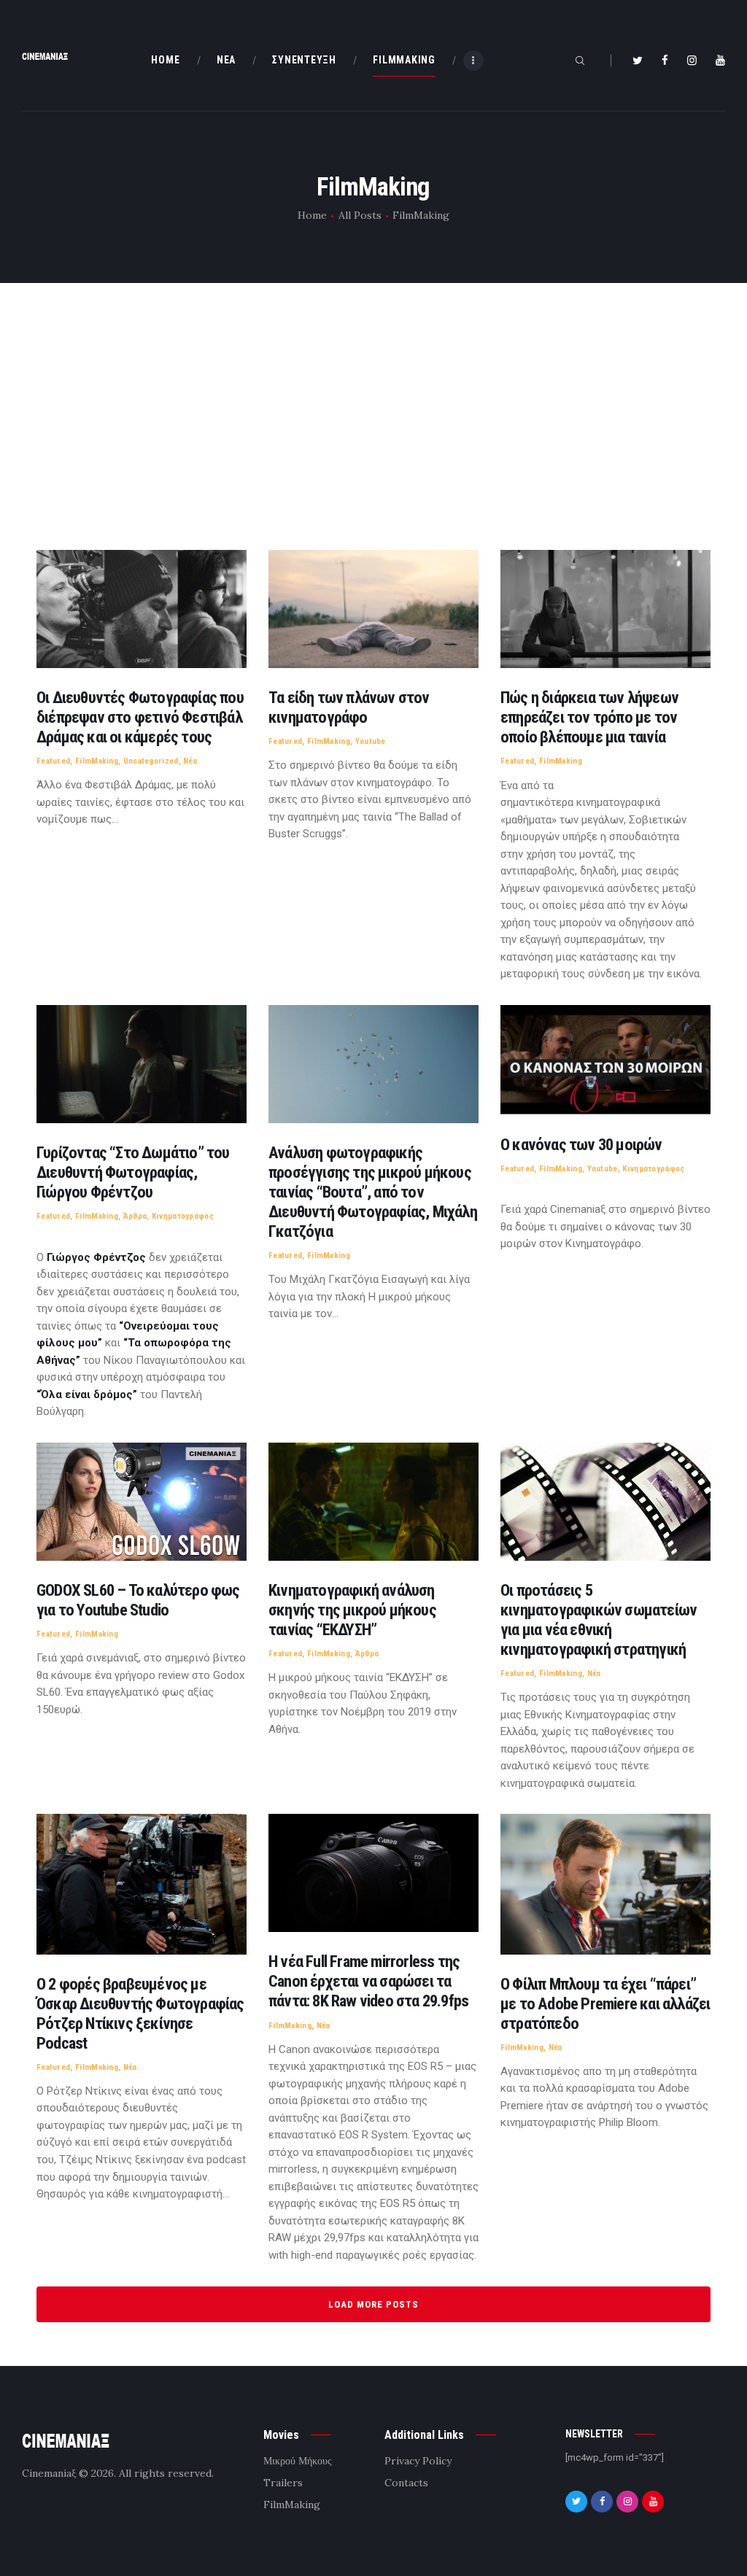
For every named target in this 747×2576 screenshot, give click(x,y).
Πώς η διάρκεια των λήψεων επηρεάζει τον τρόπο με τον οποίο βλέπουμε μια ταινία (589, 717)
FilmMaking (97, 761)
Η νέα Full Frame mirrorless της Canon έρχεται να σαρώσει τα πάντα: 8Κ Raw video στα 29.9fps (368, 1981)
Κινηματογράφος (183, 1216)
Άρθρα (135, 1216)
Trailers (283, 2483)
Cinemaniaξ (49, 2473)
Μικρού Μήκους (298, 2461)
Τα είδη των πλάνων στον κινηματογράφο (349, 707)
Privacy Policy (418, 2461)
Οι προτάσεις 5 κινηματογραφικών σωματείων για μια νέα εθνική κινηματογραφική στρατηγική (599, 1619)
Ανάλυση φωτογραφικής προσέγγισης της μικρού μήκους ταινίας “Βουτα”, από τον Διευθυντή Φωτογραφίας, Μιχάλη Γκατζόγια (373, 1192)
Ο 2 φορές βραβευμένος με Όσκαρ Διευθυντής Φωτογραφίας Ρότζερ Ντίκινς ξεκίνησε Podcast (140, 2013)
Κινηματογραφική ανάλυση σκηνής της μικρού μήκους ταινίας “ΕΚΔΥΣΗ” (352, 1610)
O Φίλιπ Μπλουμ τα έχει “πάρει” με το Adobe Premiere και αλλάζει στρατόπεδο (605, 2003)
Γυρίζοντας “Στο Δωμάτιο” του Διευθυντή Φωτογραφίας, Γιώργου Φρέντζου (133, 1172)
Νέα (190, 761)
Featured (53, 761)
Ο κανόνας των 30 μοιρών (581, 1144)
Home (312, 215)
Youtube (371, 741)
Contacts (406, 2483)
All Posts (360, 215)
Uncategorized (151, 761)
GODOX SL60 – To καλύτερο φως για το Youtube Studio (138, 1600)
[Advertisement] (373, 419)
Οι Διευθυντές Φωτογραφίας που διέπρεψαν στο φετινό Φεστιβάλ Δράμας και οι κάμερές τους (140, 717)
